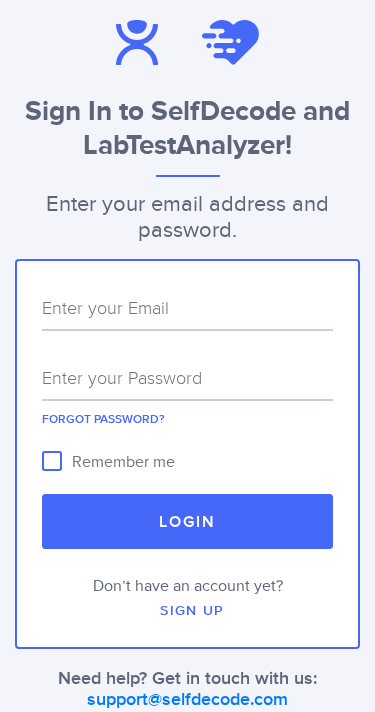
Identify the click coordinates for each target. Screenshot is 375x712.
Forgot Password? (103, 420)
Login (187, 522)
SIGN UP (192, 611)
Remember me (123, 462)
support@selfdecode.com (187, 700)
